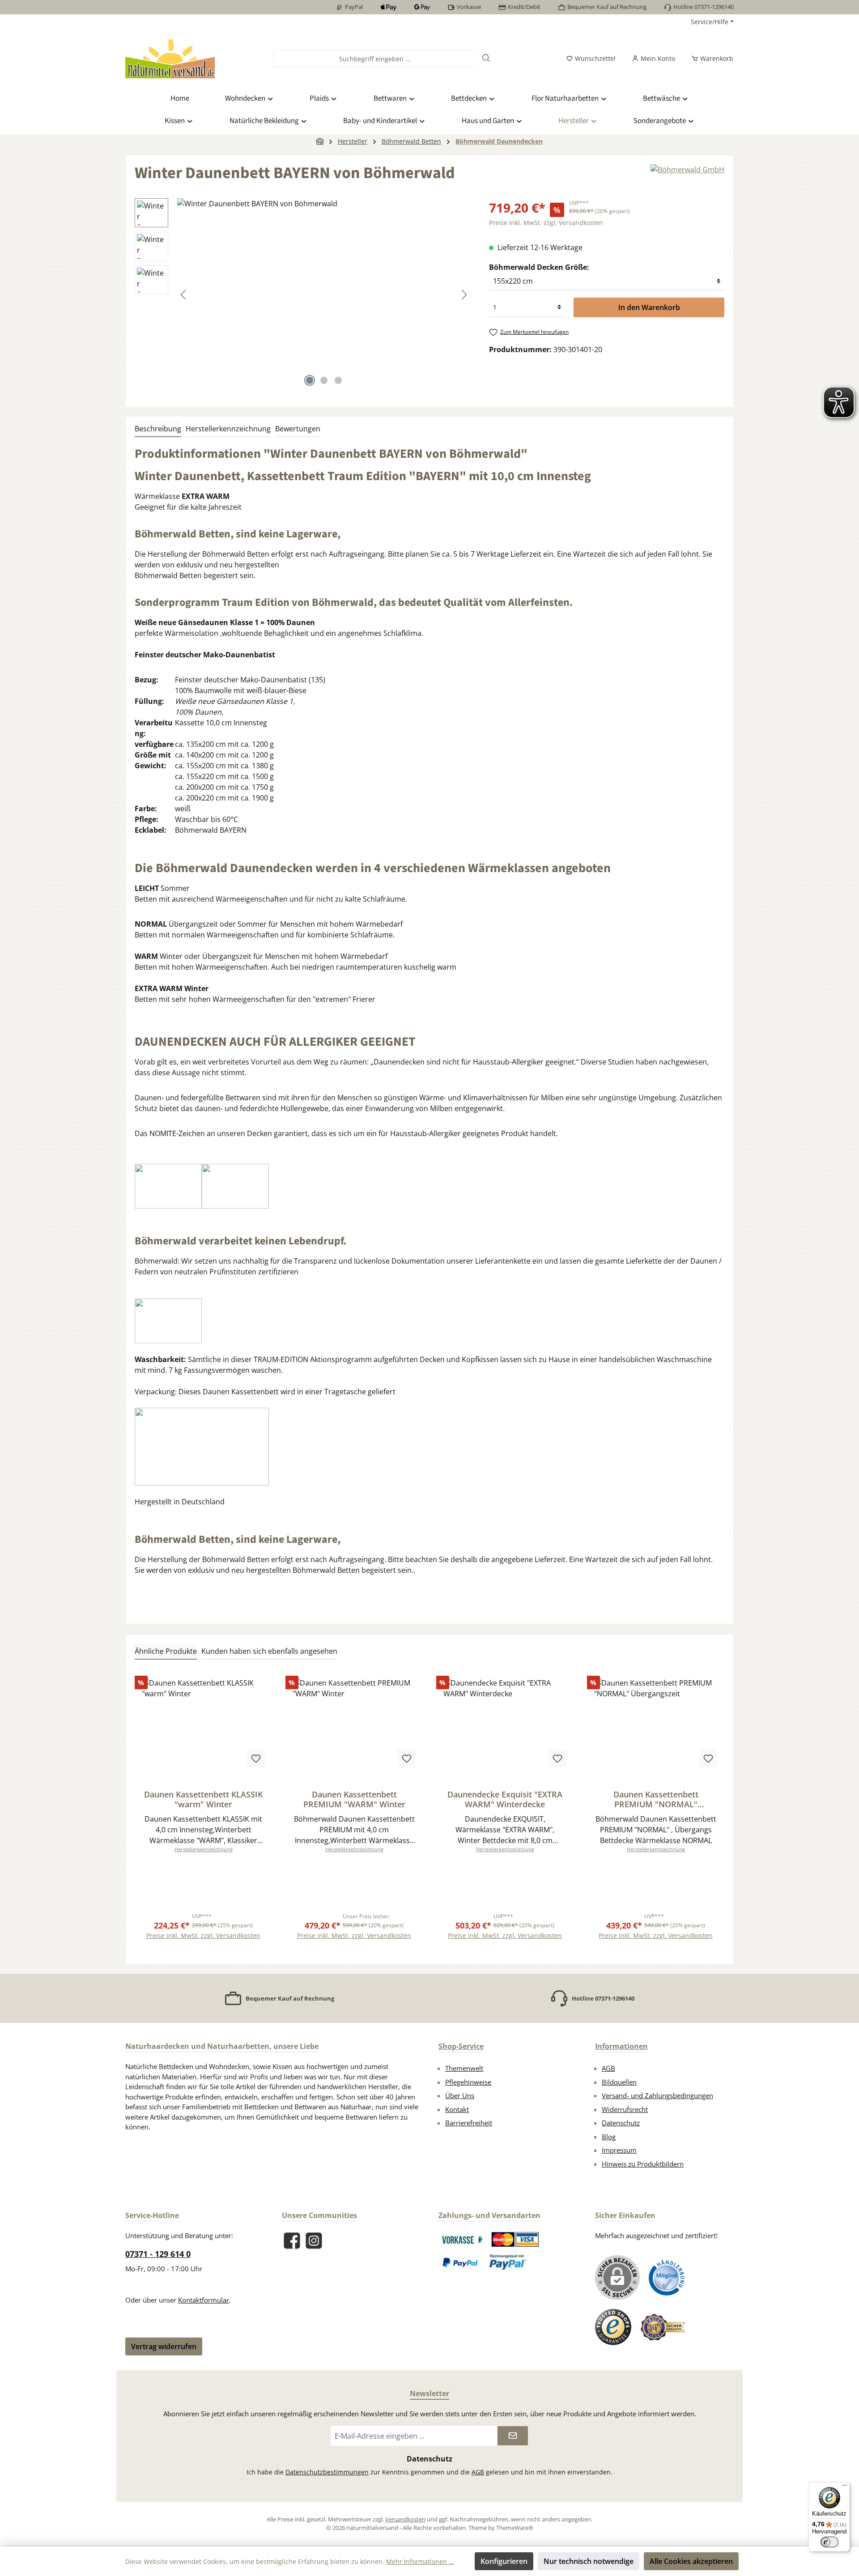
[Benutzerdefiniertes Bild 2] (515, 2240)
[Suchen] (486, 59)
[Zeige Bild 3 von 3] (338, 380)
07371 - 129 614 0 (158, 2254)
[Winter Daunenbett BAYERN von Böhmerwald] (324, 294)
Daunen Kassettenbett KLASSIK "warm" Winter (203, 1799)
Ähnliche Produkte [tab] (166, 1651)
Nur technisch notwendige (589, 2561)
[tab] (158, 429)
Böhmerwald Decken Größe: (539, 267)
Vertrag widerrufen (164, 2346)
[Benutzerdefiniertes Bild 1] (462, 2240)
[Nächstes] (464, 295)
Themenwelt (464, 2068)
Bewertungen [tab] (298, 429)
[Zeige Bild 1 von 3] (310, 380)
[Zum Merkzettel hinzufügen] (256, 1758)
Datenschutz (621, 2123)
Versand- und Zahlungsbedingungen (657, 2095)
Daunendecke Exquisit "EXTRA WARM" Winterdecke (505, 1799)
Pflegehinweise (468, 2082)
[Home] (320, 141)
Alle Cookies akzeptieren (691, 2561)
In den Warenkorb (649, 307)
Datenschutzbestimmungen (327, 2472)
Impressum (619, 2150)
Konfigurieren (504, 2561)
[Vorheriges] (184, 295)
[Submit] (513, 2436)
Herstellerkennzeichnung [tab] (228, 429)
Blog (609, 2137)
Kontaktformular (204, 2300)
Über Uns (460, 2095)
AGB (608, 2068)
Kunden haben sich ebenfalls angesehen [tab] (269, 1651)
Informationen (621, 2046)
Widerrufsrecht (625, 2109)
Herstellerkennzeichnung (204, 1849)
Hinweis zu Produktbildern (643, 2164)
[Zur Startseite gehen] (170, 59)
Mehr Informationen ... (420, 2561)
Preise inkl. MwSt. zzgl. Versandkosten (546, 223)
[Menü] (845, 2487)
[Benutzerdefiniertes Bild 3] (461, 2262)
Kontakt (457, 2109)
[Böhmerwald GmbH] (687, 177)
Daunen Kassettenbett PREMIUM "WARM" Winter (354, 1799)
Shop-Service (461, 2046)
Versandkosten (405, 2519)
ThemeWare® (515, 2528)
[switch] (829, 2542)
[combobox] (375, 59)
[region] (303, 294)
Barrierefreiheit (469, 2123)
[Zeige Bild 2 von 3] (324, 380)
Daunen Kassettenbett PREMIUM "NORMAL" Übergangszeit (656, 1799)
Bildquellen (619, 2082)
